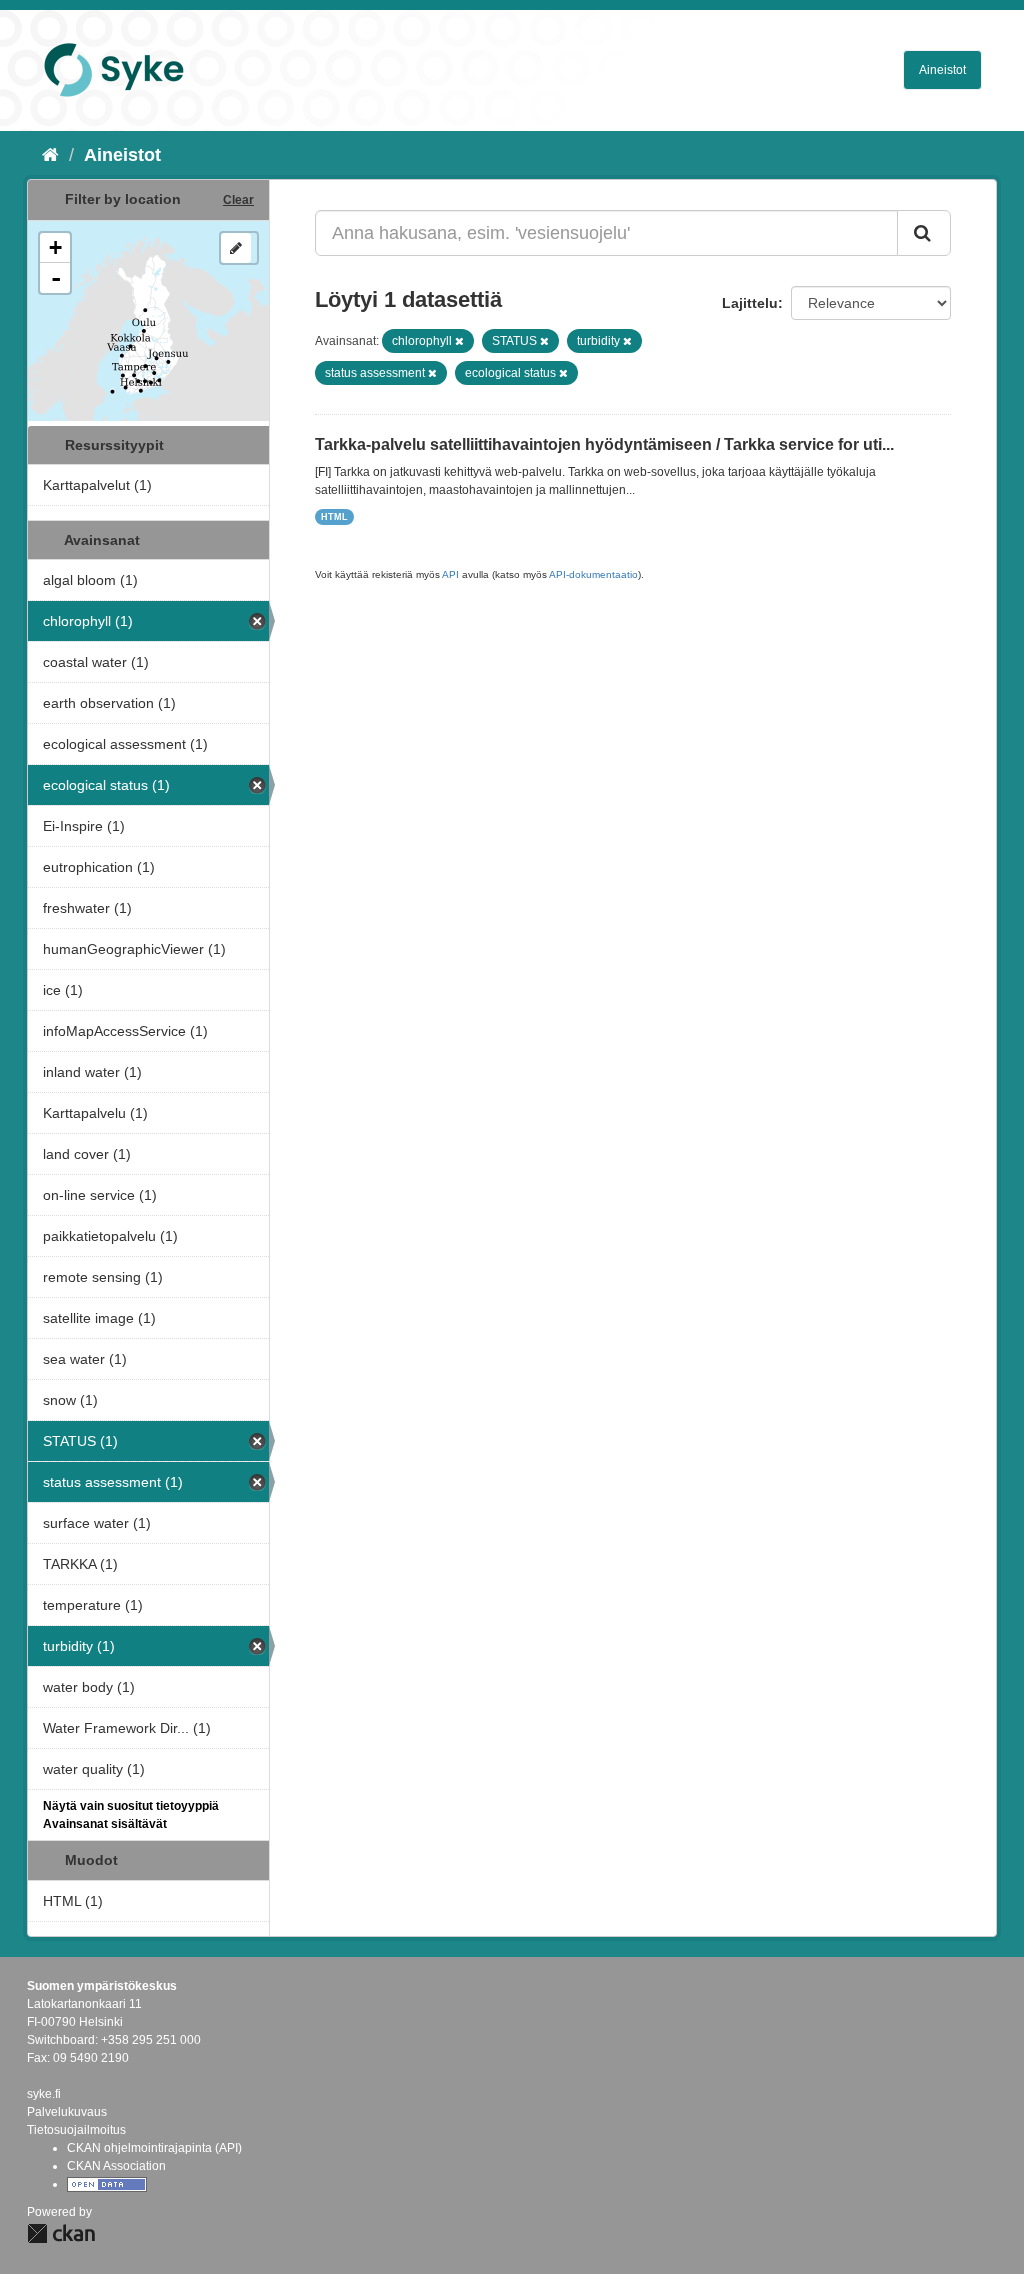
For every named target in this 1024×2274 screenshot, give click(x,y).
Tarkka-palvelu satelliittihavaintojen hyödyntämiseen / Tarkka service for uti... (604, 444)
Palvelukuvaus (67, 2112)
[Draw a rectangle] (236, 248)
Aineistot (942, 70)
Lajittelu (750, 303)
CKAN (61, 2233)
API (450, 574)
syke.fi (44, 2094)
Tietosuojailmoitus (76, 2130)
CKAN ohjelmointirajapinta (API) (154, 2148)
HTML (334, 517)
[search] (924, 233)
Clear (238, 200)
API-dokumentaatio (593, 574)
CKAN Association (116, 2166)
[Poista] (459, 341)
